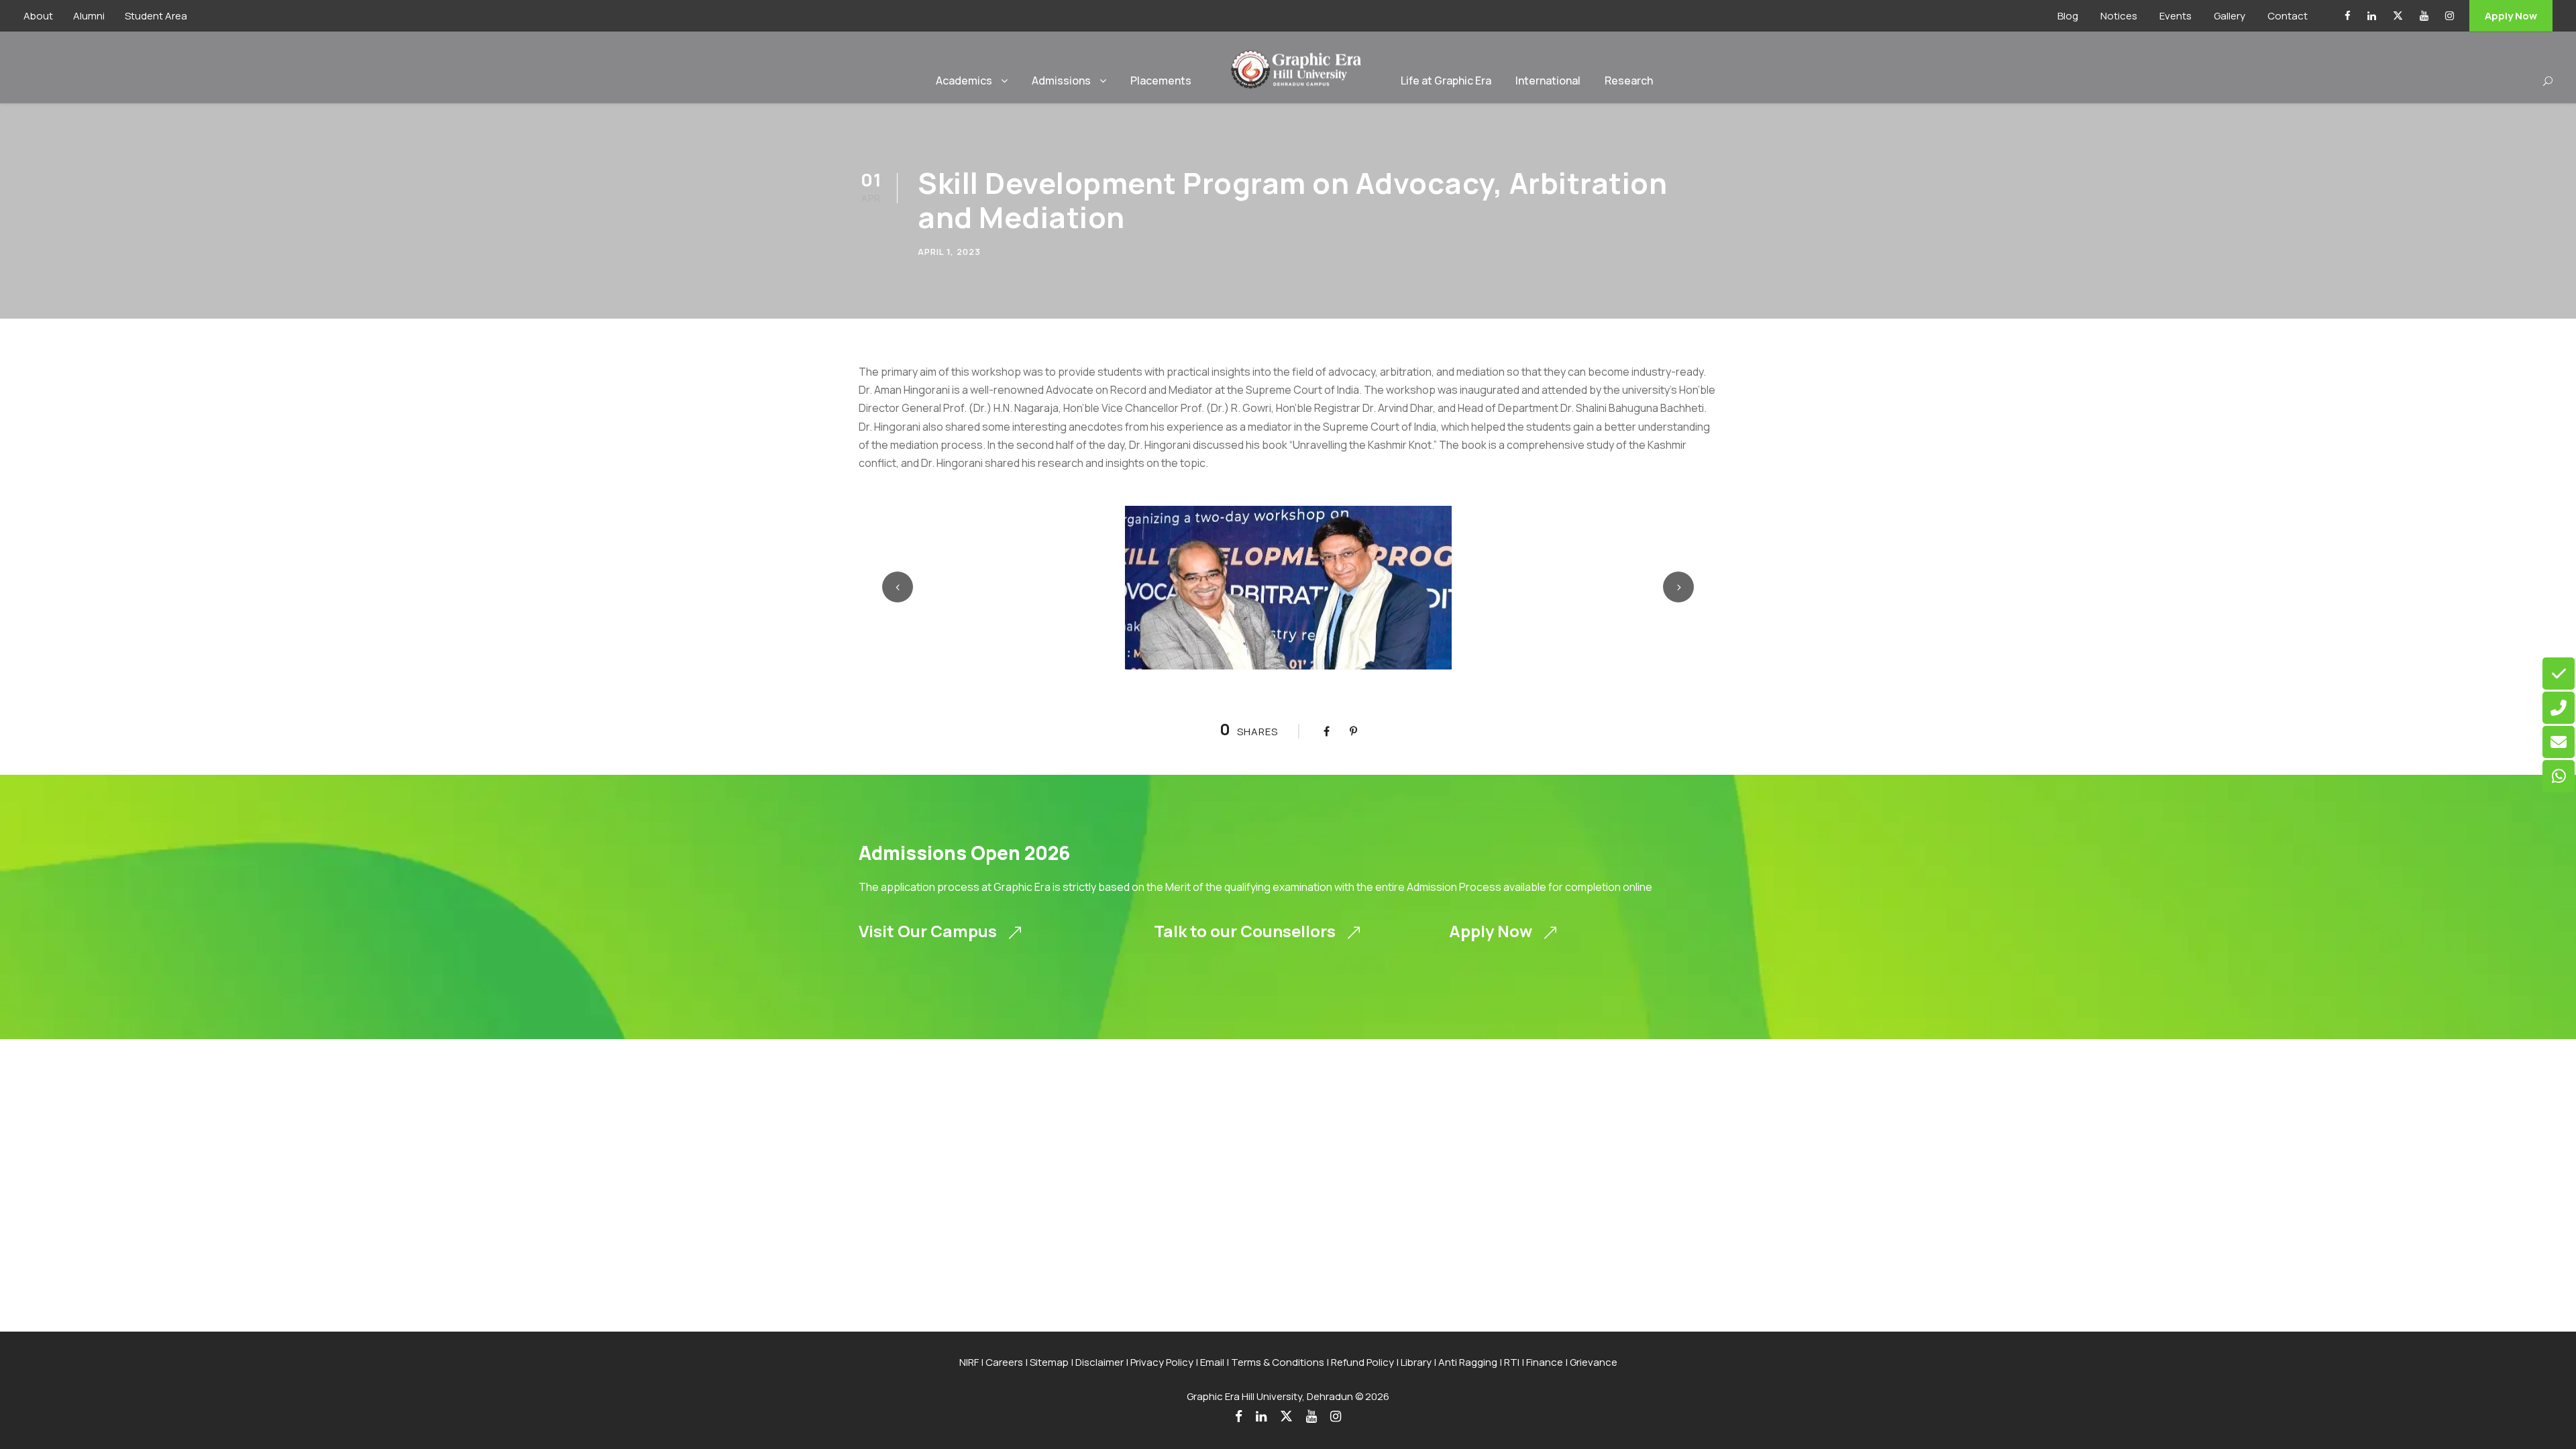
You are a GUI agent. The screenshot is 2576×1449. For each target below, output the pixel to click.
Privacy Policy (1162, 1362)
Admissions (1061, 80)
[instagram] (2450, 16)
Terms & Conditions (1278, 1362)
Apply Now (2511, 16)
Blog (2068, 16)
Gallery (2230, 16)
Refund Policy (1362, 1362)
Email (1212, 1362)
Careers (1004, 1362)
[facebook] (2348, 16)
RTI (1512, 1362)
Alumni (89, 16)
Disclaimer (1099, 1362)
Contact (2288, 16)
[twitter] (2398, 16)
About (38, 16)
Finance (1545, 1362)
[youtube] (2424, 16)
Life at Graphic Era (1446, 80)
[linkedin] (2372, 16)
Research (1629, 80)
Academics (964, 80)
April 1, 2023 (949, 252)
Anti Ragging (1468, 1362)
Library (1416, 1362)
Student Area (156, 16)
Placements (1161, 80)
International (1548, 80)
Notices (2119, 16)
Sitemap (1049, 1362)
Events (2176, 16)
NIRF (969, 1362)
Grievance (1594, 1362)
